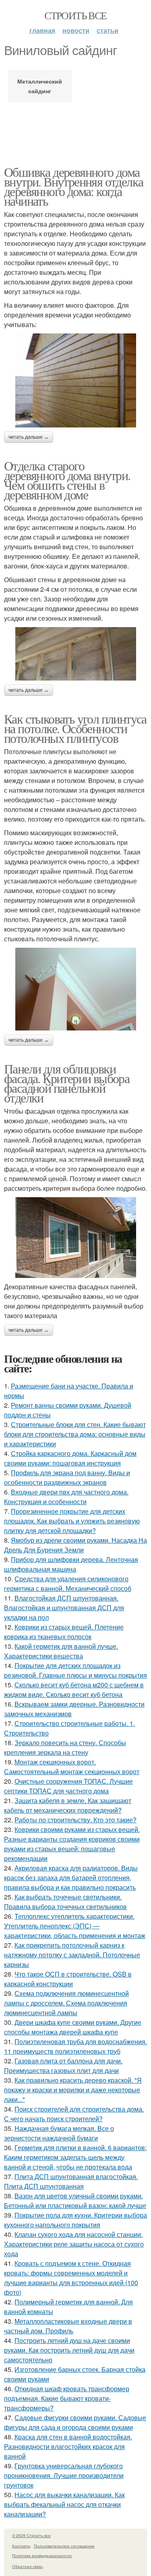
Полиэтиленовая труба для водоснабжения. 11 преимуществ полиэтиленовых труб (75, 2046)
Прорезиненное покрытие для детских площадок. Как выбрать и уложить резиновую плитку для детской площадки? (72, 1521)
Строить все (75, 15)
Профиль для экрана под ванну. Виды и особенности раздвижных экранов (67, 1477)
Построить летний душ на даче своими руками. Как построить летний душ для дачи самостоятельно (69, 2350)
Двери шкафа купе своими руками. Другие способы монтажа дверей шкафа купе (73, 2027)
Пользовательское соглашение (64, 2546)
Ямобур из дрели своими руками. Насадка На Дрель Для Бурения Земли (75, 1545)
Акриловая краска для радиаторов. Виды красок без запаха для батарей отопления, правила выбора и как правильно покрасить (71, 1878)
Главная (42, 30)
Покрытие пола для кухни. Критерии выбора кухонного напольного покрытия (75, 2220)
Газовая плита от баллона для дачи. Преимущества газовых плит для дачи (63, 2066)
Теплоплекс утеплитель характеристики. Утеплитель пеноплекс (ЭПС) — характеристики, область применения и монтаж (75, 1926)
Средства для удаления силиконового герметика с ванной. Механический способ (68, 1583)
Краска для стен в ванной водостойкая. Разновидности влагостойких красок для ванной (68, 2446)
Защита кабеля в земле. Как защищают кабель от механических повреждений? (68, 1805)
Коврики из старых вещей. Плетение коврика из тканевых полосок (64, 1632)
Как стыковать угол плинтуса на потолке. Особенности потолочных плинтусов (75, 728)
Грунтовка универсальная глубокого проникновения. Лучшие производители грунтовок (64, 2475)
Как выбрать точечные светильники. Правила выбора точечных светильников (65, 1902)
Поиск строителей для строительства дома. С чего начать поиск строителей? (74, 2114)
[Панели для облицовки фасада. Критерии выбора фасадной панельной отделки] (75, 1237)
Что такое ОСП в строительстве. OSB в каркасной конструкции (68, 1979)
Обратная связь (27, 2566)
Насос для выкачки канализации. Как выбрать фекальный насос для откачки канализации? (64, 2504)
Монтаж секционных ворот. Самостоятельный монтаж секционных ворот (72, 1767)
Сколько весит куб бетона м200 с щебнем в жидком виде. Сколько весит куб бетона (74, 1690)
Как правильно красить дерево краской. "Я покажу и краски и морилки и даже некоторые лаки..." (73, 2090)
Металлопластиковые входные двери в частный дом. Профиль (68, 2326)
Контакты (21, 2546)
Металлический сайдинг (40, 86)
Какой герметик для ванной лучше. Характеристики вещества (61, 1651)
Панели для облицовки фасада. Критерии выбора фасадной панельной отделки (67, 1083)
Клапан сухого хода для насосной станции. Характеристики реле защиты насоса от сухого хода (74, 2244)
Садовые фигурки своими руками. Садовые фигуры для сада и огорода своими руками (75, 2422)
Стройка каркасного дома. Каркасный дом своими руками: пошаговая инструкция (70, 1458)
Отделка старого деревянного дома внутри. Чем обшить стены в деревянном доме (67, 480)
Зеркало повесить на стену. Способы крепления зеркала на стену (65, 1747)
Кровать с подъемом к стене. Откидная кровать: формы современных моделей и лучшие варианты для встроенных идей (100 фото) (71, 2278)
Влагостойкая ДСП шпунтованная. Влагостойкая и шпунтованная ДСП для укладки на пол (64, 1608)
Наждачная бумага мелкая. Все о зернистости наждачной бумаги (59, 2133)
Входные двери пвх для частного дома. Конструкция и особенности (66, 1497)
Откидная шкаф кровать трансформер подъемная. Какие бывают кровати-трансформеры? (67, 2398)
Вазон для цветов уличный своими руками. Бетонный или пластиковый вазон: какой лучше (75, 2201)
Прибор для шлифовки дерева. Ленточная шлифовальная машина (71, 1564)
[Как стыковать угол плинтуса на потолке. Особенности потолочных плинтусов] (75, 989)
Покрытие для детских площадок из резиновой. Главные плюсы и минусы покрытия (75, 1670)
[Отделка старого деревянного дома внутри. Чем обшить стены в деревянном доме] (75, 654)
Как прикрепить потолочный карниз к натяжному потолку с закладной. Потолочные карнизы (72, 1955)
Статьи (108, 30)
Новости (76, 30)
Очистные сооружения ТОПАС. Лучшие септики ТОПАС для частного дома (68, 1786)
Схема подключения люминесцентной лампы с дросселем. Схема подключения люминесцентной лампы (66, 2003)
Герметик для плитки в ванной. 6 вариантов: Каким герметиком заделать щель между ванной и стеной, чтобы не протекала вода (75, 2157)
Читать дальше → (29, 437)
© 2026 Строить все (31, 2535)
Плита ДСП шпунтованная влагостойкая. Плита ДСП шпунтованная (71, 2181)
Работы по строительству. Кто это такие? (75, 1820)
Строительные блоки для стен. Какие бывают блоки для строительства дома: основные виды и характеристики (75, 1434)
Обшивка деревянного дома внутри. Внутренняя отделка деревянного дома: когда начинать (73, 186)
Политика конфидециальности (42, 2556)
